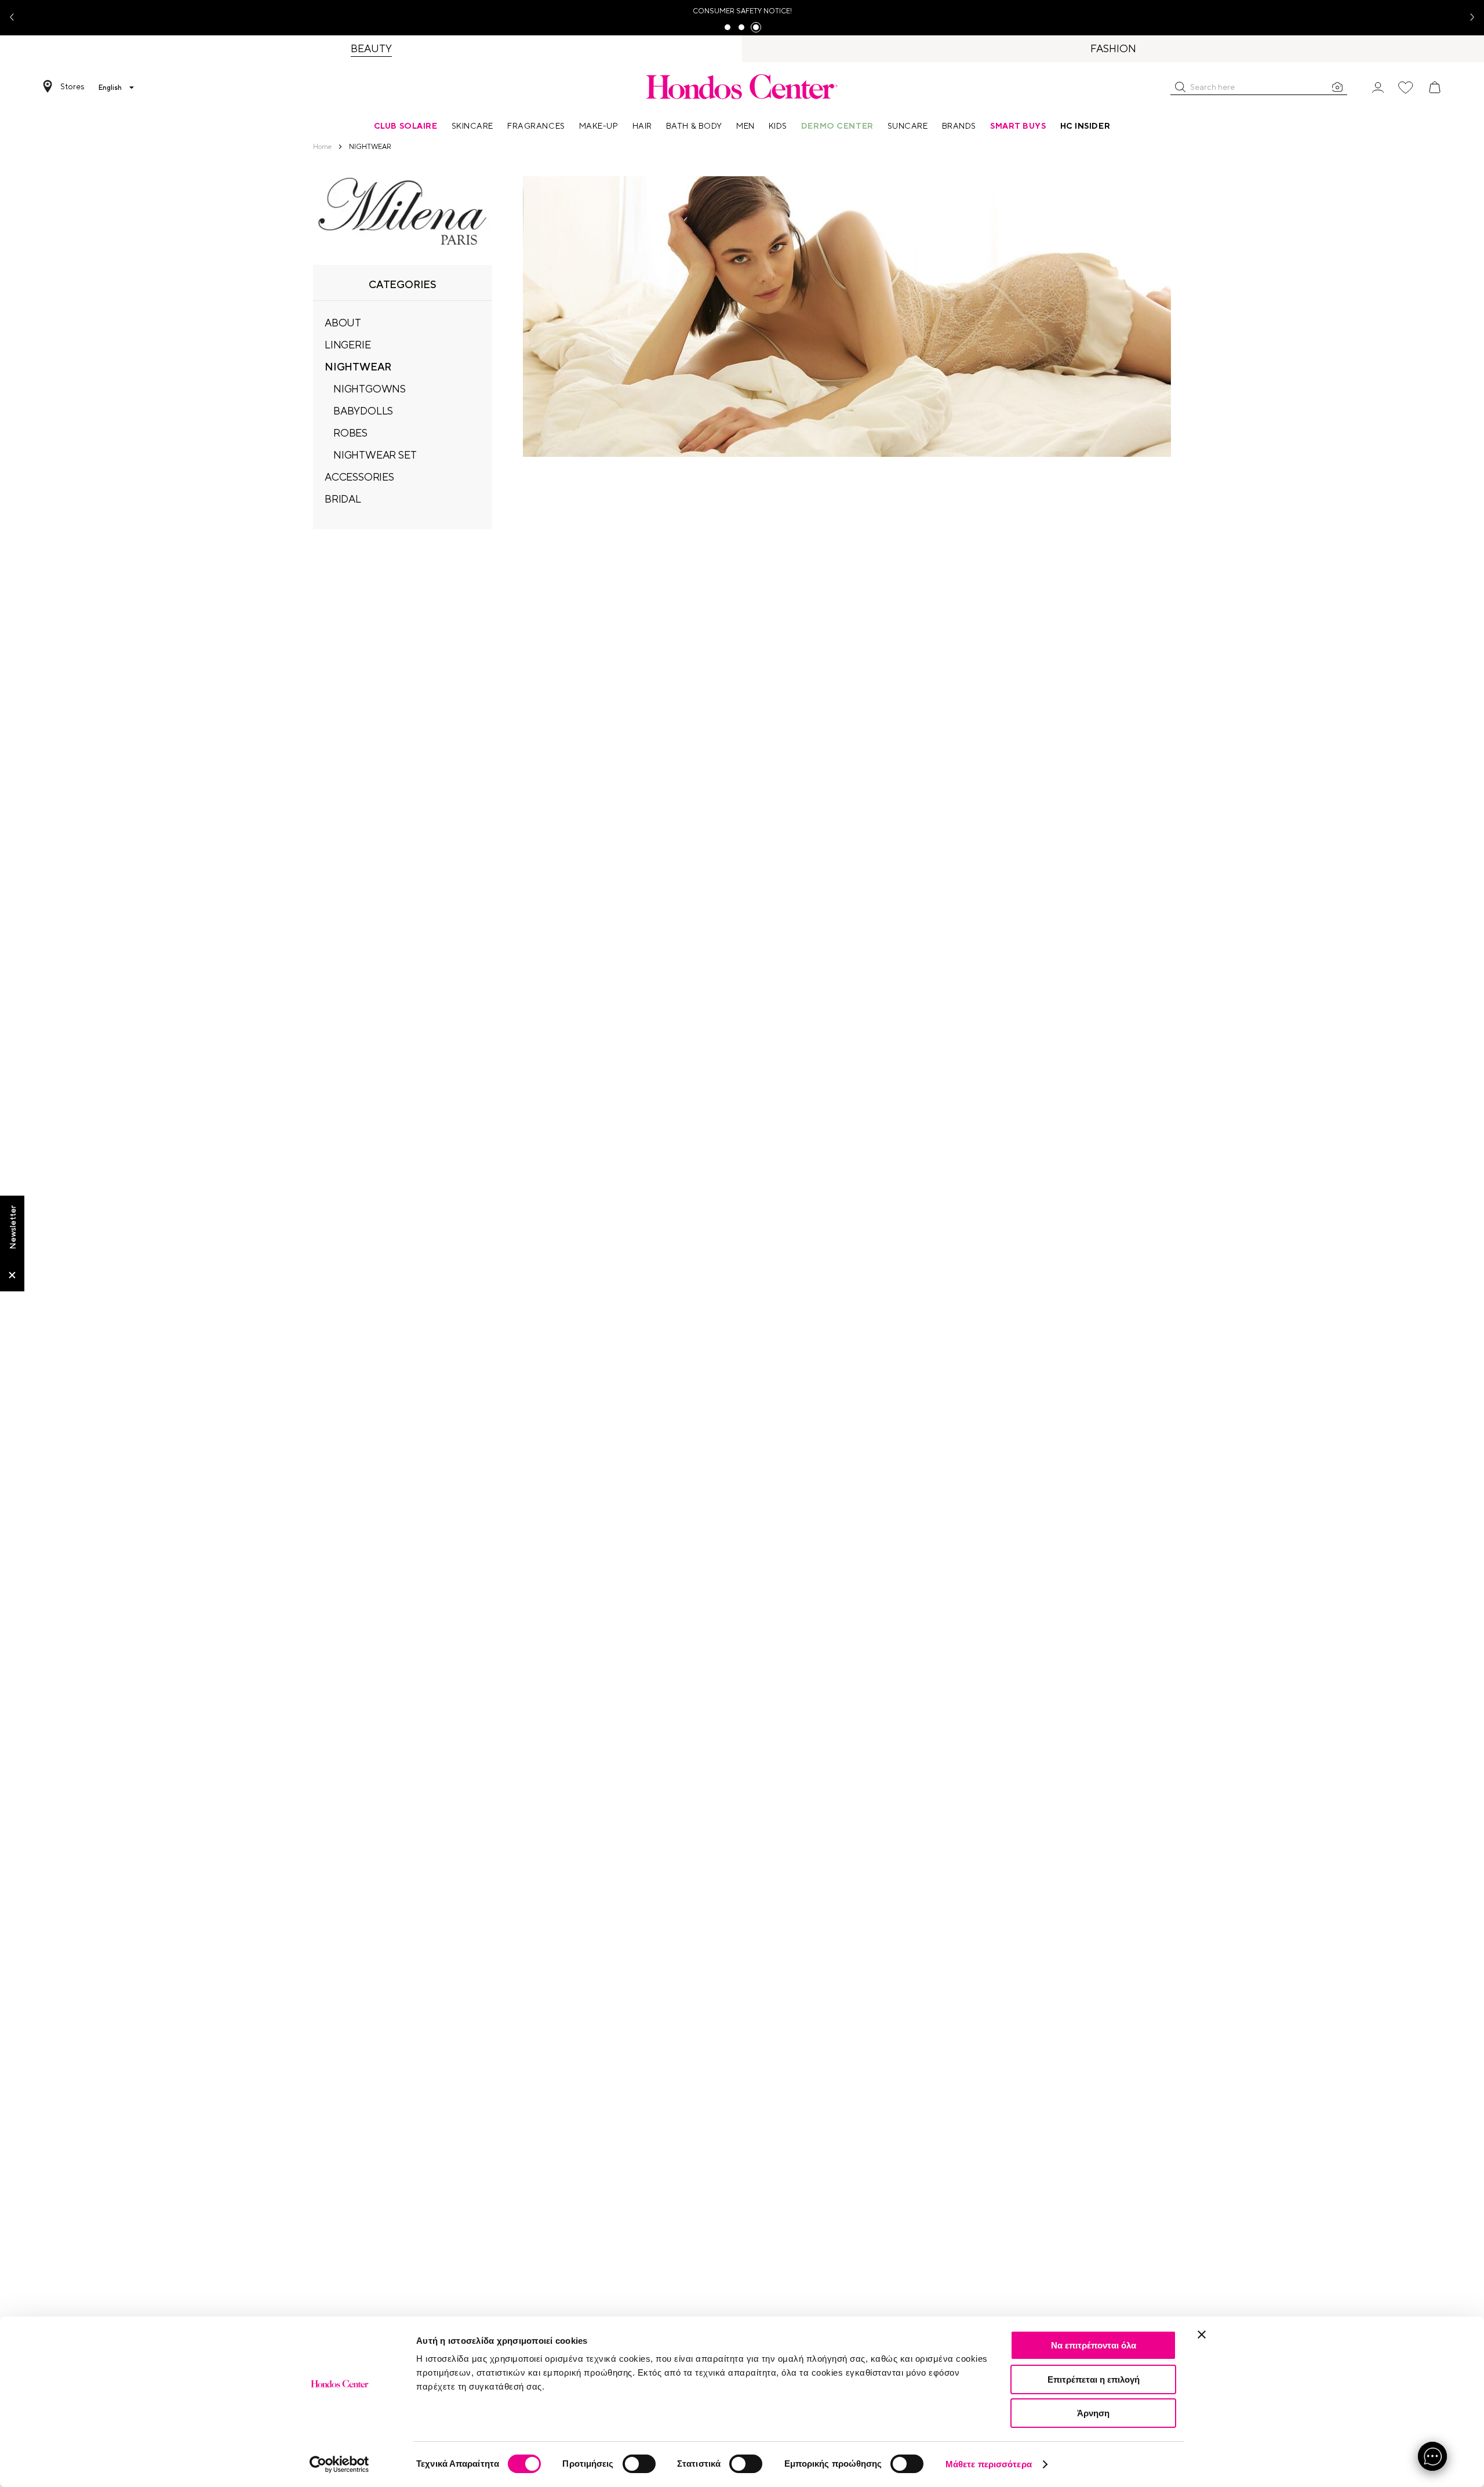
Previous (16, 18)
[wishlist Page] (1406, 88)
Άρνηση (1093, 2413)
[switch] (639, 2464)
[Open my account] (1378, 87)
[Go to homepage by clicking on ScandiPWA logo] (742, 86)
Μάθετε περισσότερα (989, 2464)
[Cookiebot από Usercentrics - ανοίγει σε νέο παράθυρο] (339, 2464)
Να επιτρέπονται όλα (1094, 2345)
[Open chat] (1432, 2456)
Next (1468, 18)
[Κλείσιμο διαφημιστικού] (1202, 2335)
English (110, 88)
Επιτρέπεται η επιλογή (1094, 2379)
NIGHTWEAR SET (375, 455)
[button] (1180, 87)
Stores (72, 86)
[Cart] (1435, 88)
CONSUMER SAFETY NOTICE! (742, 11)
